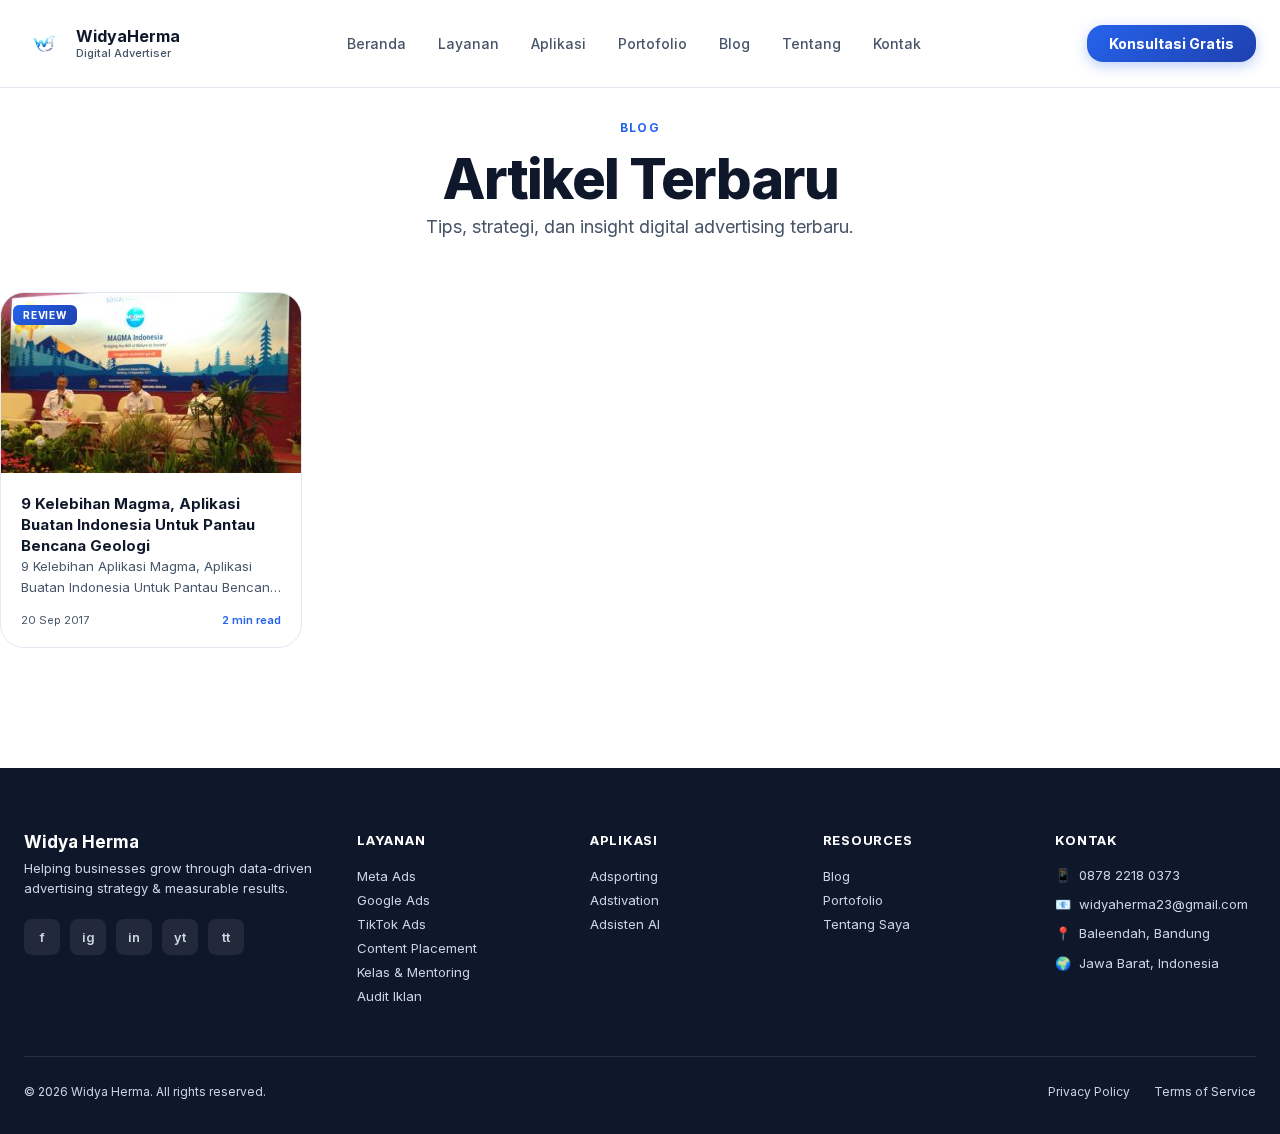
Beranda (376, 43)
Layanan (468, 43)
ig (88, 937)
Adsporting (624, 876)
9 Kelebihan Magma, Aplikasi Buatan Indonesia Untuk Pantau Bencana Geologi (138, 524)
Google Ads (393, 900)
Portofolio (652, 43)
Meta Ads (386, 876)
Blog (734, 43)
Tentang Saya (866, 924)
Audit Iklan (389, 996)
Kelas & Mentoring (413, 972)
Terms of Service (1205, 1091)
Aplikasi (558, 43)
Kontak (897, 43)
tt (226, 937)
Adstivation (624, 900)
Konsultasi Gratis (1171, 43)
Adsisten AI (625, 924)
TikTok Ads (391, 924)
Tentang (811, 43)
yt (180, 937)
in (134, 937)
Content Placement (417, 948)
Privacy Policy (1089, 1091)
